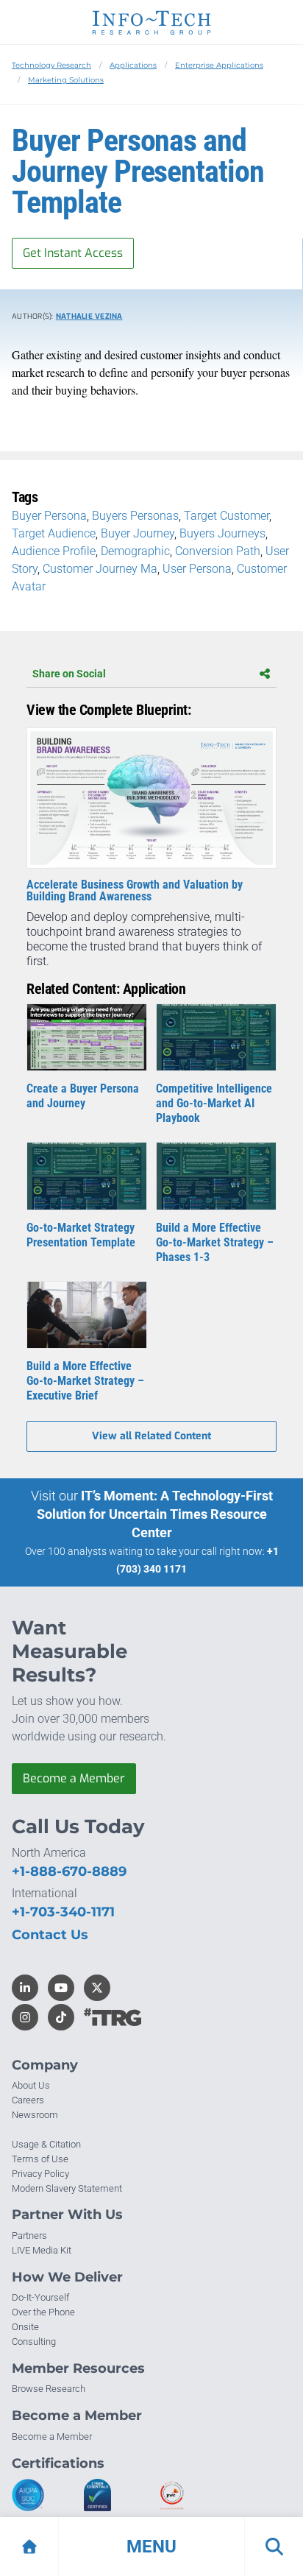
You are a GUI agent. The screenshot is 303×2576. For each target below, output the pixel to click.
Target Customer (227, 516)
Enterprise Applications (219, 65)
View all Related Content (151, 1436)
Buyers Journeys (222, 533)
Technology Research (51, 65)
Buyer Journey (138, 533)
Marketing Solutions (66, 80)
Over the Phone (43, 2312)
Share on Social (69, 674)
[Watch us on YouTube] (61, 1988)
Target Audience (54, 533)
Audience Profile (54, 551)
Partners (29, 2236)
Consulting (34, 2342)
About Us (31, 2085)
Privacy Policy (40, 2174)
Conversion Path (218, 551)
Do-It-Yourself (40, 2297)
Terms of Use (40, 2159)
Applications (133, 65)
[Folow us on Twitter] (97, 1988)
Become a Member (74, 1778)
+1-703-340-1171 (63, 1912)
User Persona (197, 569)
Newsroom (35, 2115)
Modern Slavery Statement (67, 2188)
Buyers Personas (135, 516)
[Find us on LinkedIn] (25, 1988)
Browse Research (49, 2389)
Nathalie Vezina (89, 316)
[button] (151, 2547)
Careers (28, 2100)
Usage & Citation (46, 2144)
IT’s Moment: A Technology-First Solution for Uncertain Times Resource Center (155, 1514)
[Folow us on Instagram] (25, 2017)
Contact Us (50, 1935)
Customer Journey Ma (100, 569)
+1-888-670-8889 (69, 1871)
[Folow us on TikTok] (61, 2017)
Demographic (135, 551)
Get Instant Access (73, 253)
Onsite (25, 2327)
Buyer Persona (49, 516)
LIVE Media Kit (42, 2250)
